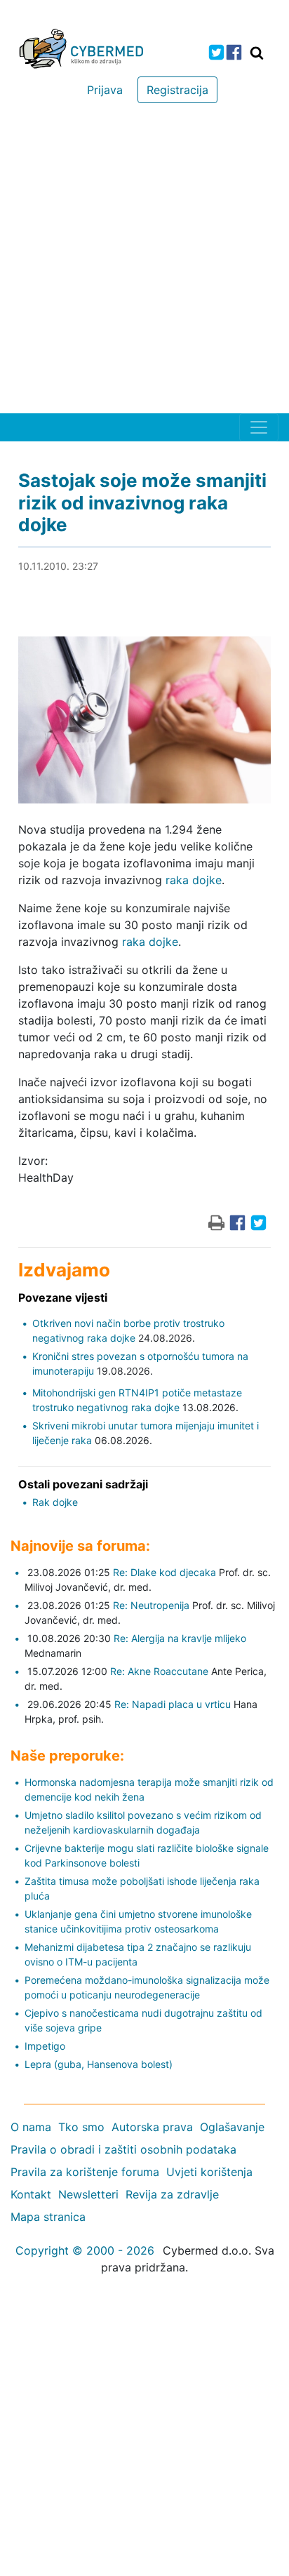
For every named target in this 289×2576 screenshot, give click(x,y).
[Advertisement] (144, 262)
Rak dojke (55, 1502)
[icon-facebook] (234, 52)
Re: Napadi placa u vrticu (173, 1704)
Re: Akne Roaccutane (159, 1671)
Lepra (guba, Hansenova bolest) (99, 2064)
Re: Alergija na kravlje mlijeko (180, 1638)
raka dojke (194, 880)
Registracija (177, 90)
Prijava (105, 90)
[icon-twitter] (216, 52)
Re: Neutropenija (151, 1605)
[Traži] (257, 53)
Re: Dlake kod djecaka (164, 1572)
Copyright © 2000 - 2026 (85, 2250)
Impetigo (45, 2046)
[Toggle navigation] (259, 427)
